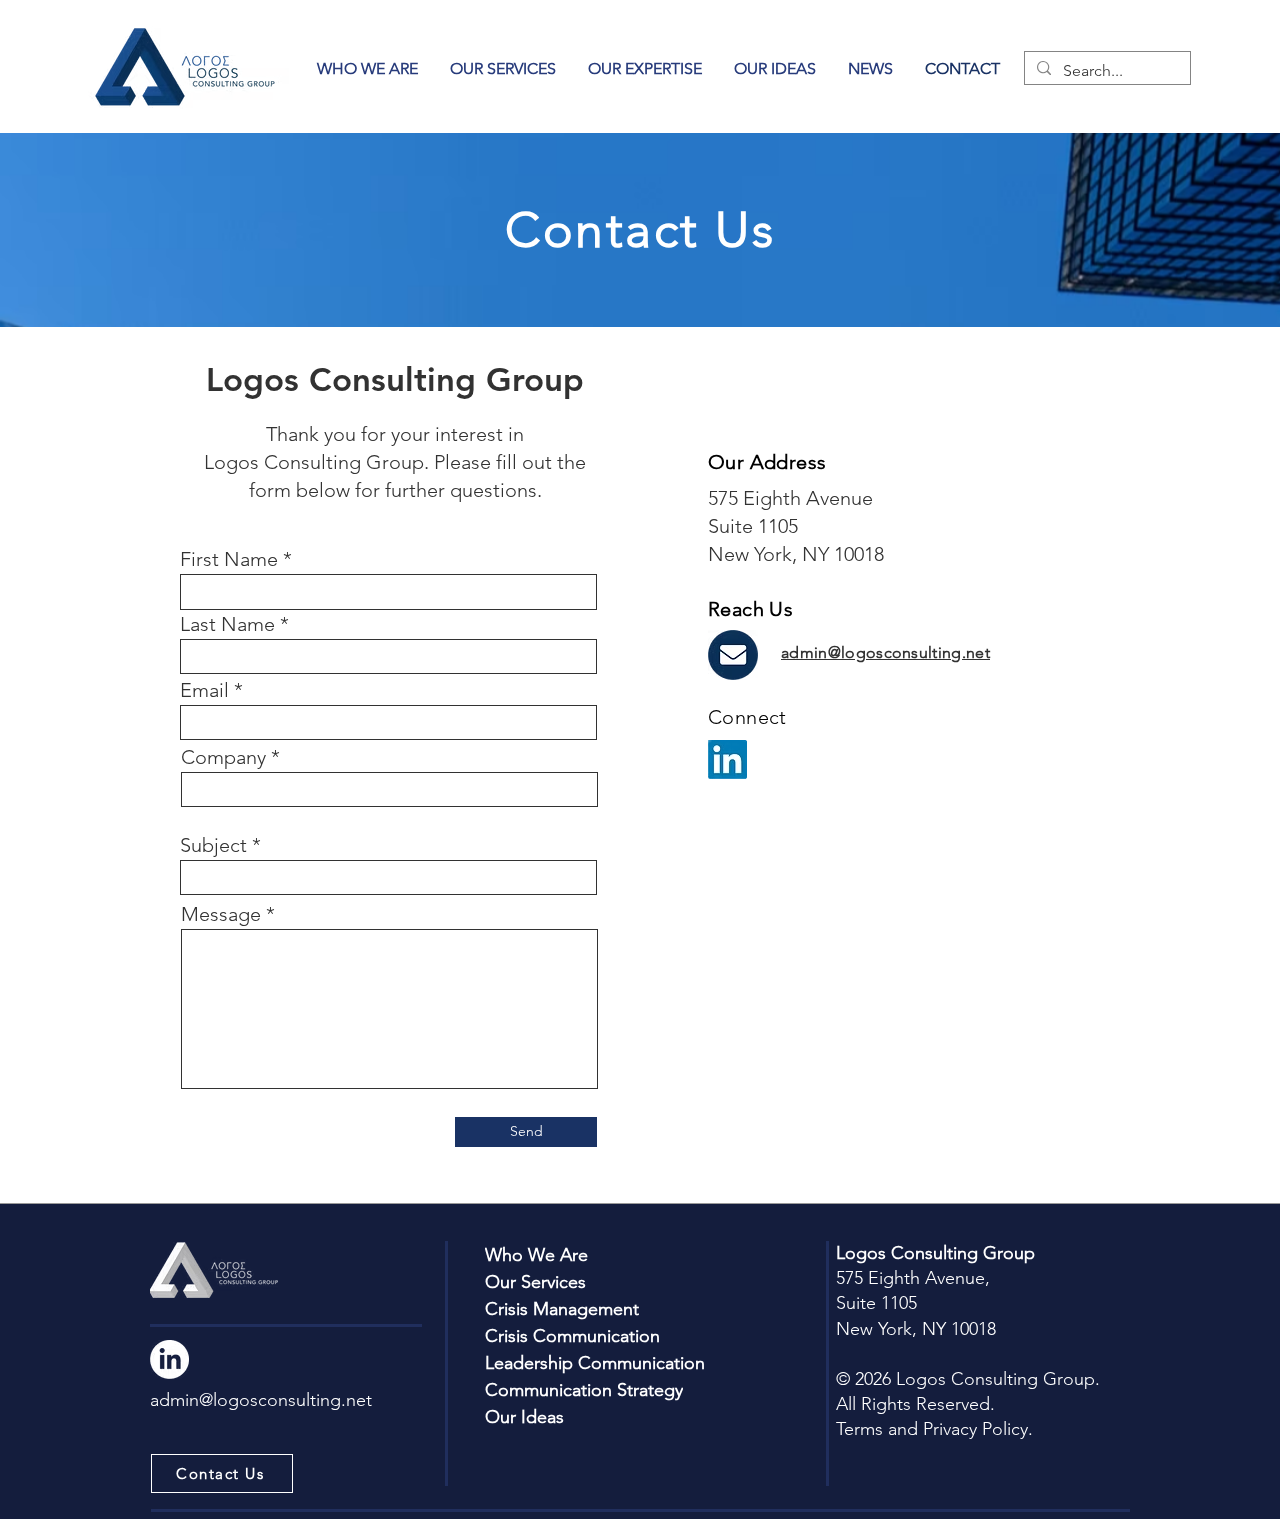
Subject (213, 845)
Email (204, 690)
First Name (229, 559)
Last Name (227, 624)
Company (223, 757)
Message (221, 914)
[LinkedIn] (727, 759)
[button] (645, 68)
